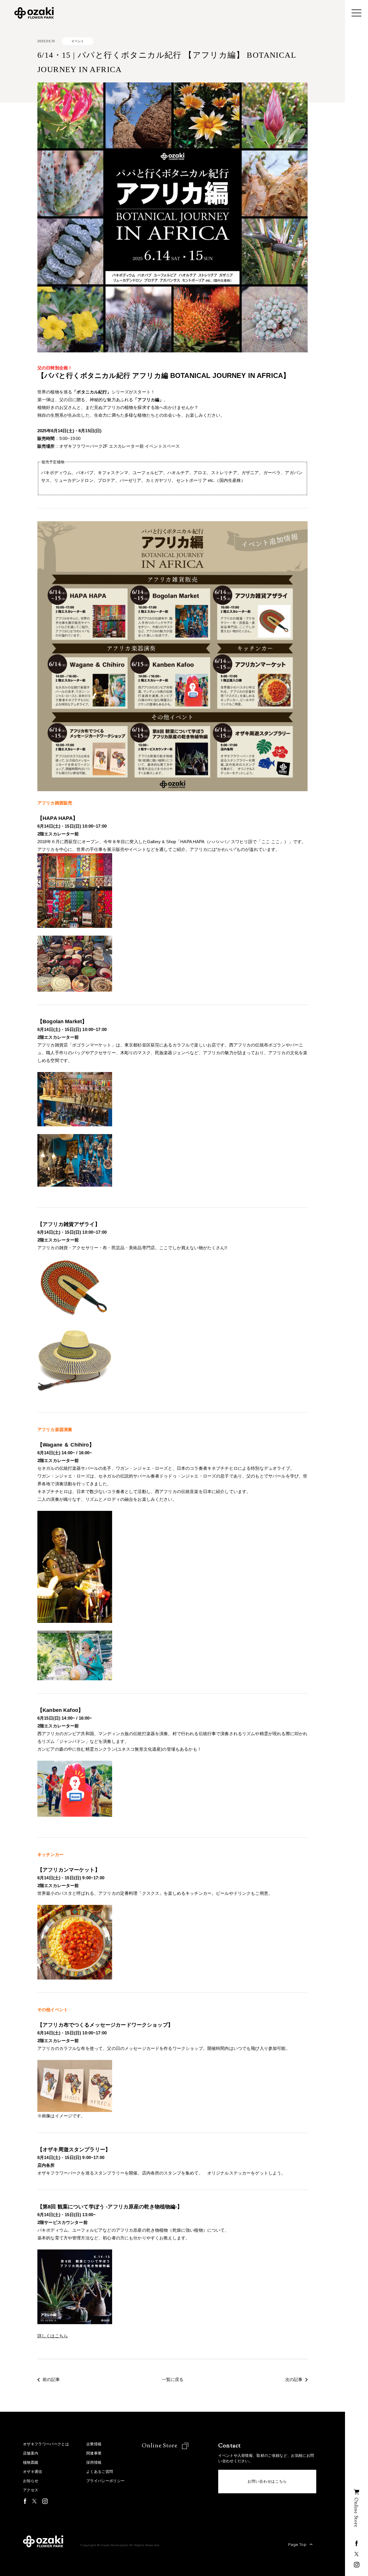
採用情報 (94, 2462)
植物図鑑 (31, 2462)
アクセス (31, 2490)
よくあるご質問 (100, 2472)
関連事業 (94, 2453)
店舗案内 (31, 2453)
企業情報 (94, 2444)
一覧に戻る (173, 2380)
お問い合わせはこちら (267, 2481)
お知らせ (31, 2481)
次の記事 (294, 2380)
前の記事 (51, 2380)
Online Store (160, 2445)
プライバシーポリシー (105, 2481)
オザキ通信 (33, 2472)
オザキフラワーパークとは (46, 2444)
